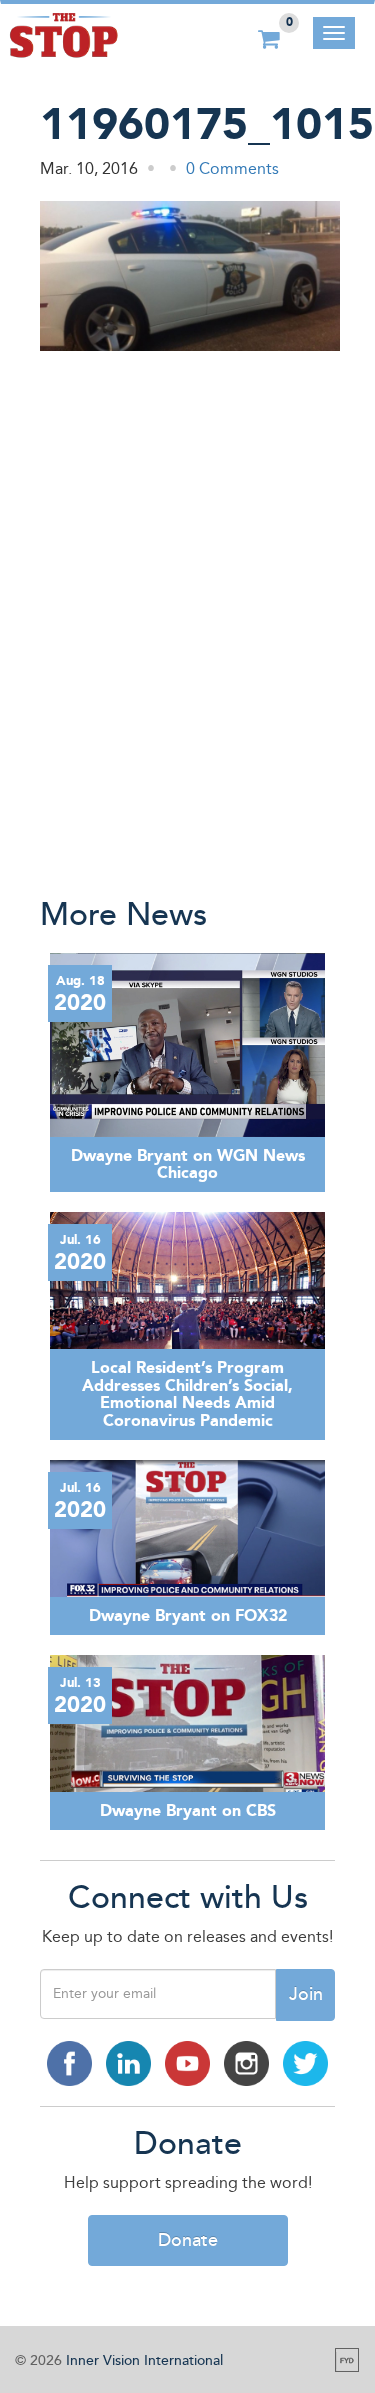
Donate (188, 2240)
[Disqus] (187, 621)
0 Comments (232, 168)
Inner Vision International (144, 2360)
